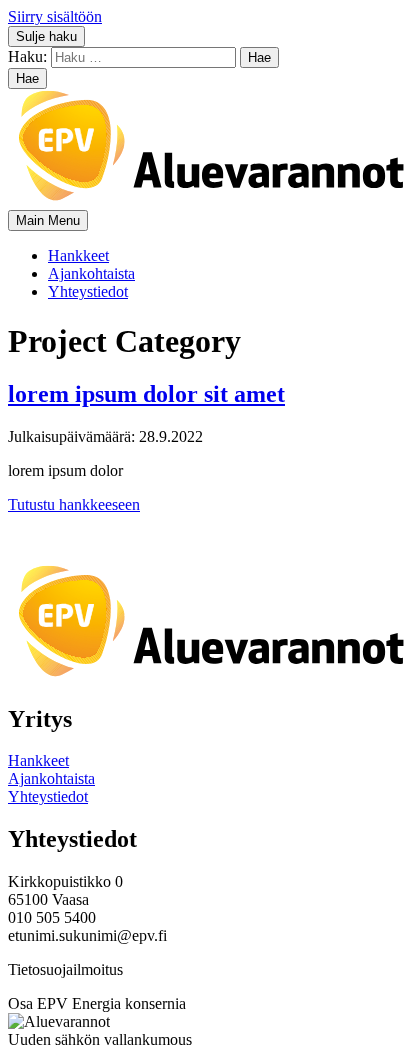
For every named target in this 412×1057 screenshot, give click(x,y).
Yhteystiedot (88, 291)
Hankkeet (78, 255)
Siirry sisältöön (55, 16)
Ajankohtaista (91, 273)
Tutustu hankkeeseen (74, 504)
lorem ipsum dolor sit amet (146, 394)
